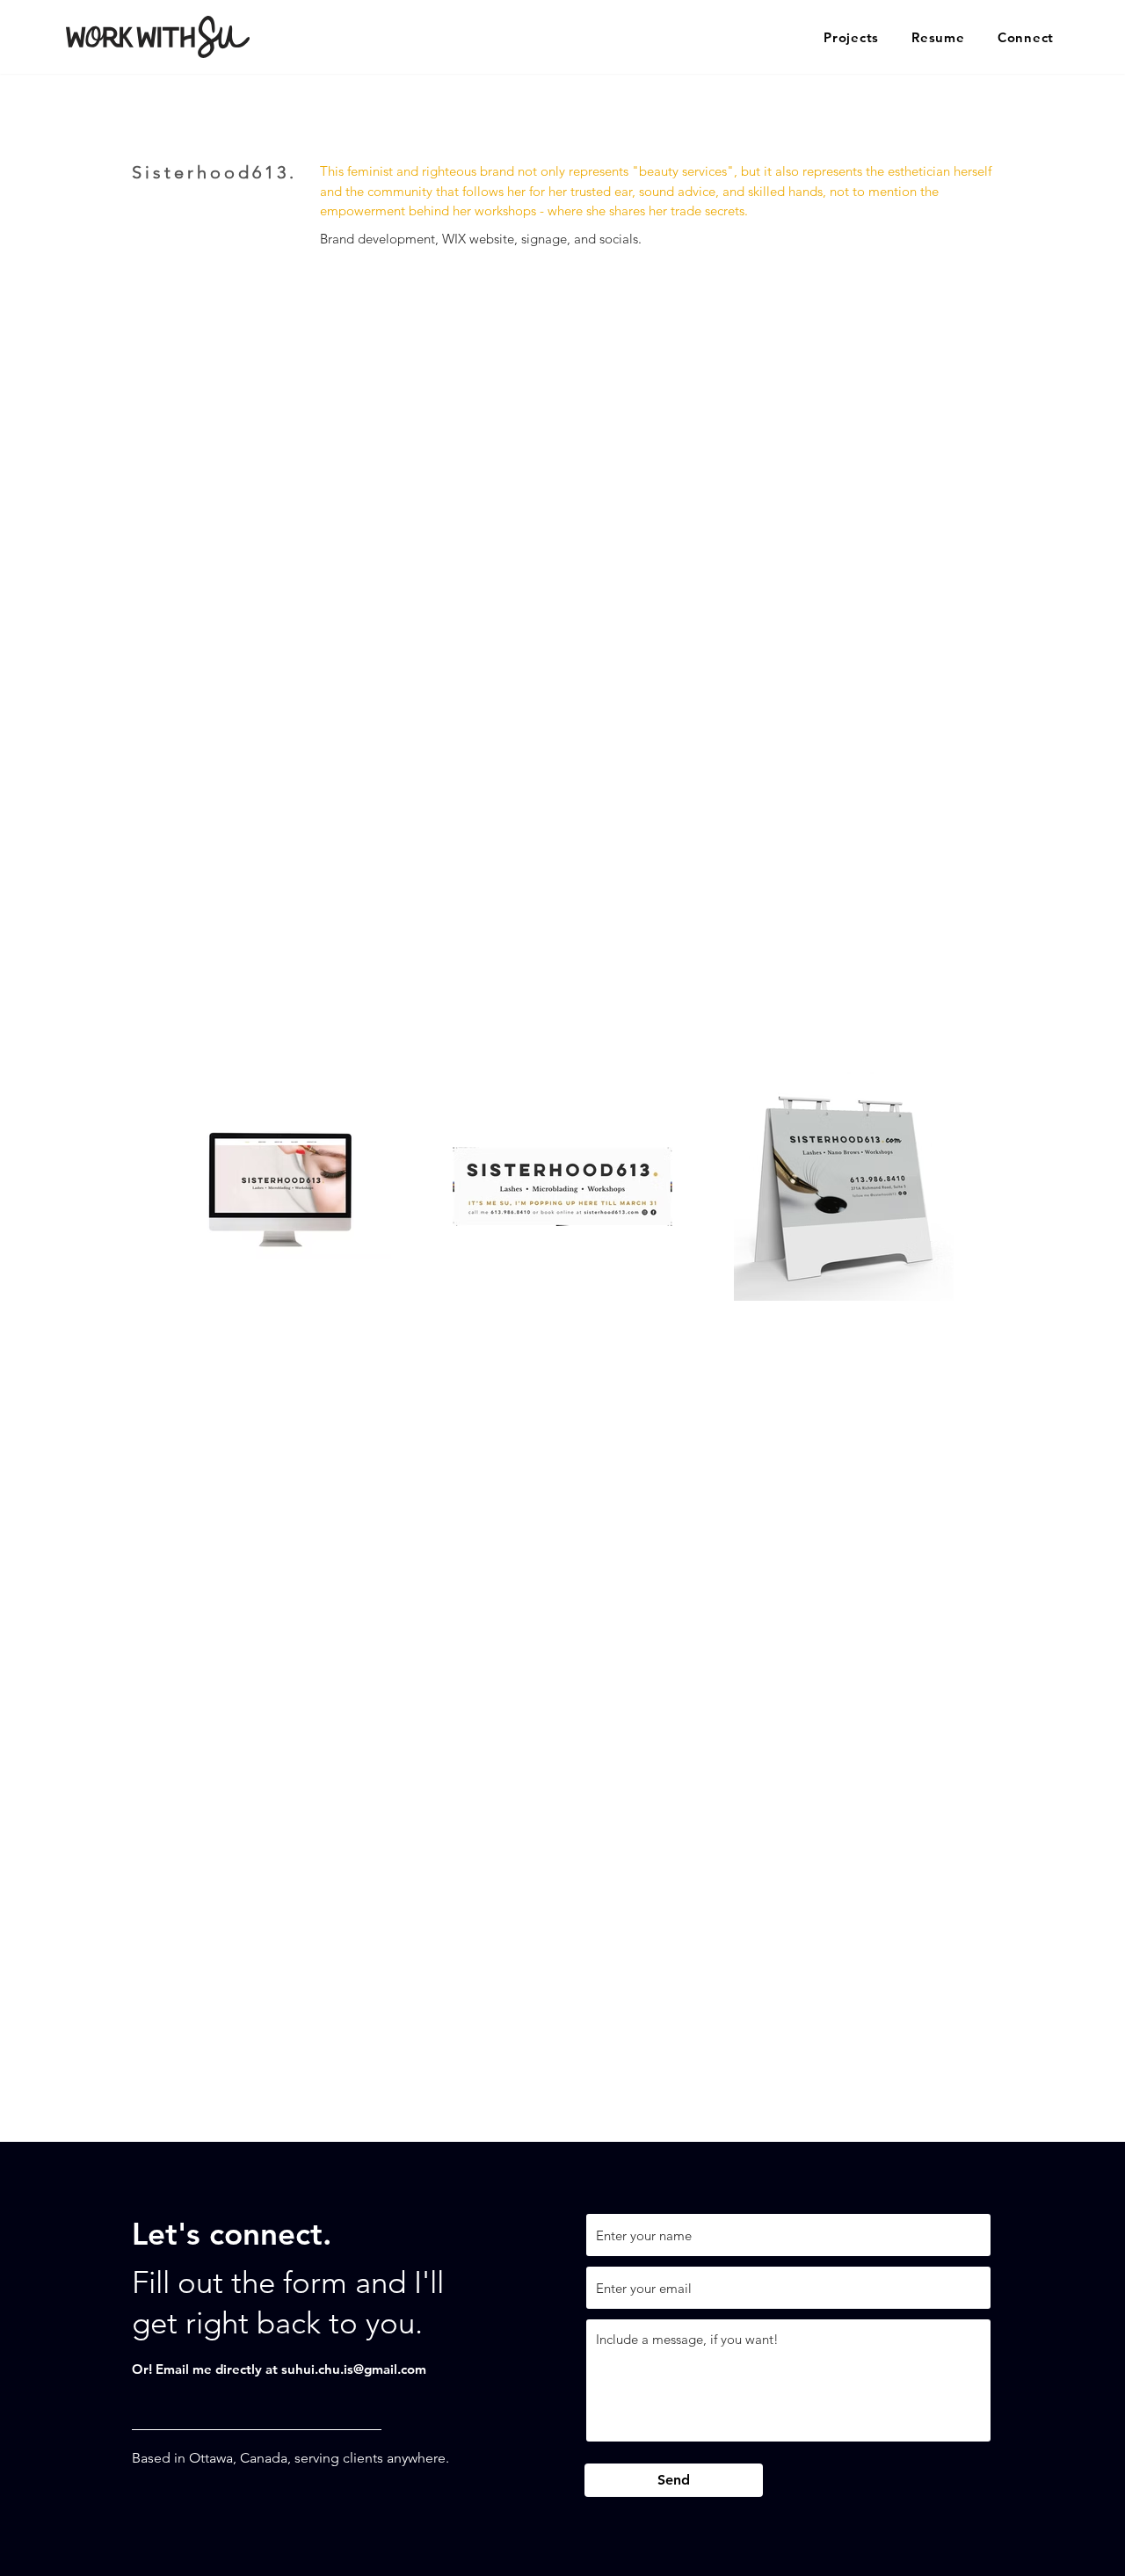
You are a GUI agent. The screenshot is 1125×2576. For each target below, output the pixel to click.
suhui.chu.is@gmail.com (354, 2369)
